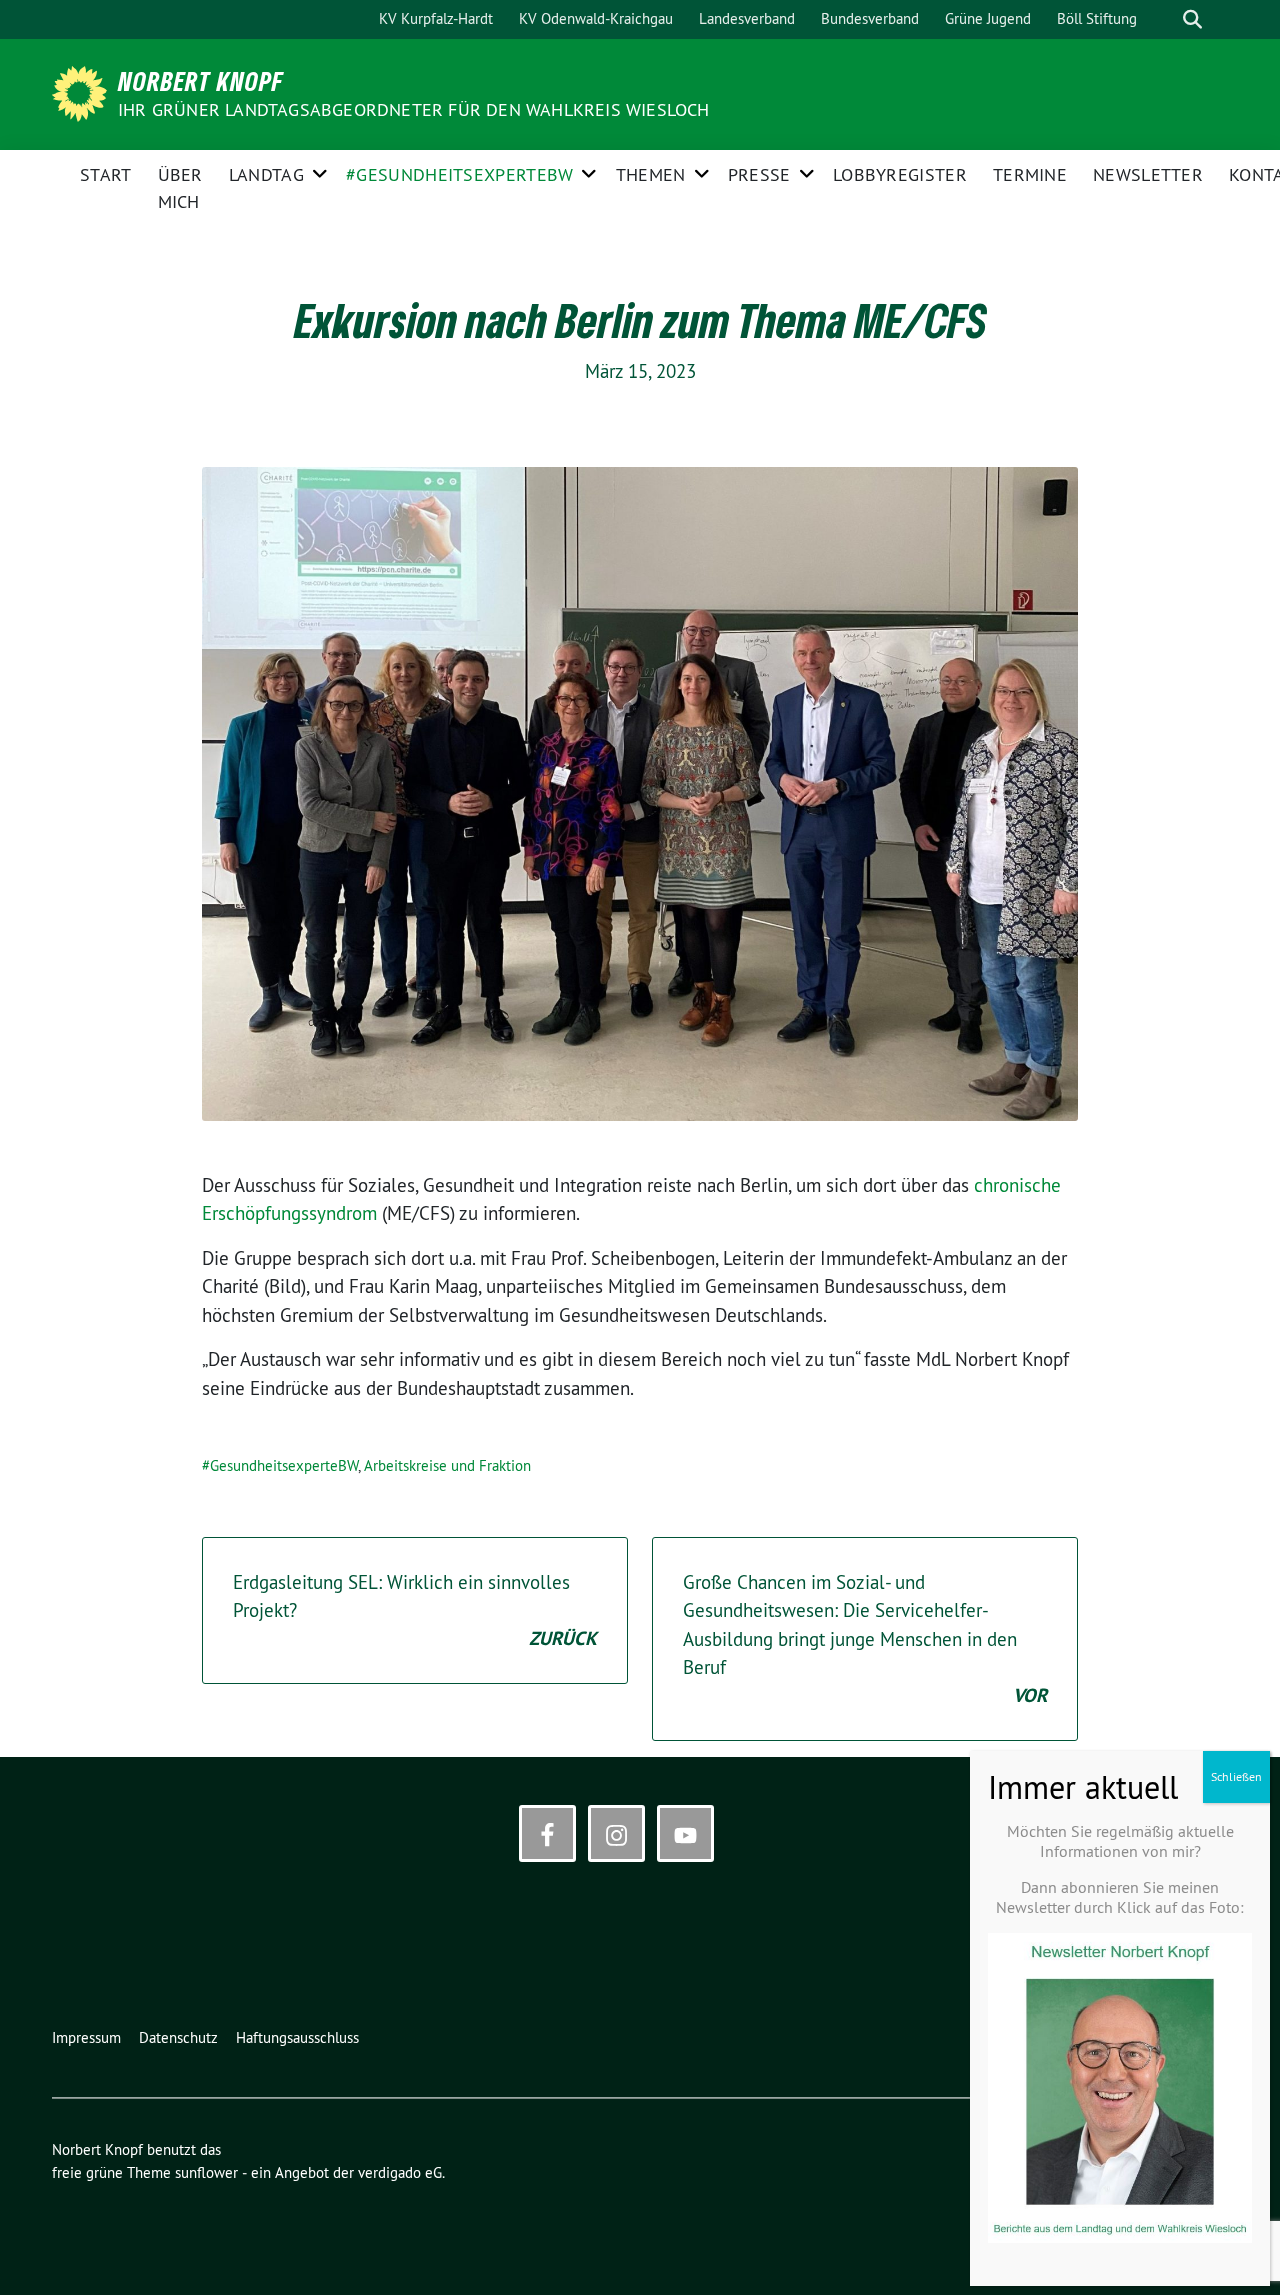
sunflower (206, 2172)
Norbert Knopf (201, 81)
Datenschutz (178, 2037)
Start (106, 174)
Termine (1030, 174)
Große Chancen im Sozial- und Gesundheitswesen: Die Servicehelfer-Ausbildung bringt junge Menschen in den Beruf (865, 1639)
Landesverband (747, 18)
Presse (759, 174)
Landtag (266, 174)
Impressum (86, 2037)
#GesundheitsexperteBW (459, 174)
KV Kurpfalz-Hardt (436, 18)
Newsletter (1148, 174)
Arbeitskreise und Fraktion (447, 1465)
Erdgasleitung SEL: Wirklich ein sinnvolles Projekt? (415, 1610)
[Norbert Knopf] (83, 92)
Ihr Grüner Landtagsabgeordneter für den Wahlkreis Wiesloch (414, 109)
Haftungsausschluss (297, 2037)
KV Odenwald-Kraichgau (596, 18)
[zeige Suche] (1192, 19)
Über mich (180, 188)
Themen (651, 174)
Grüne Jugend (988, 18)
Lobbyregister (900, 174)
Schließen (1236, 1776)
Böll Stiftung (1097, 18)
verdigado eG (400, 2172)
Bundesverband (870, 18)
